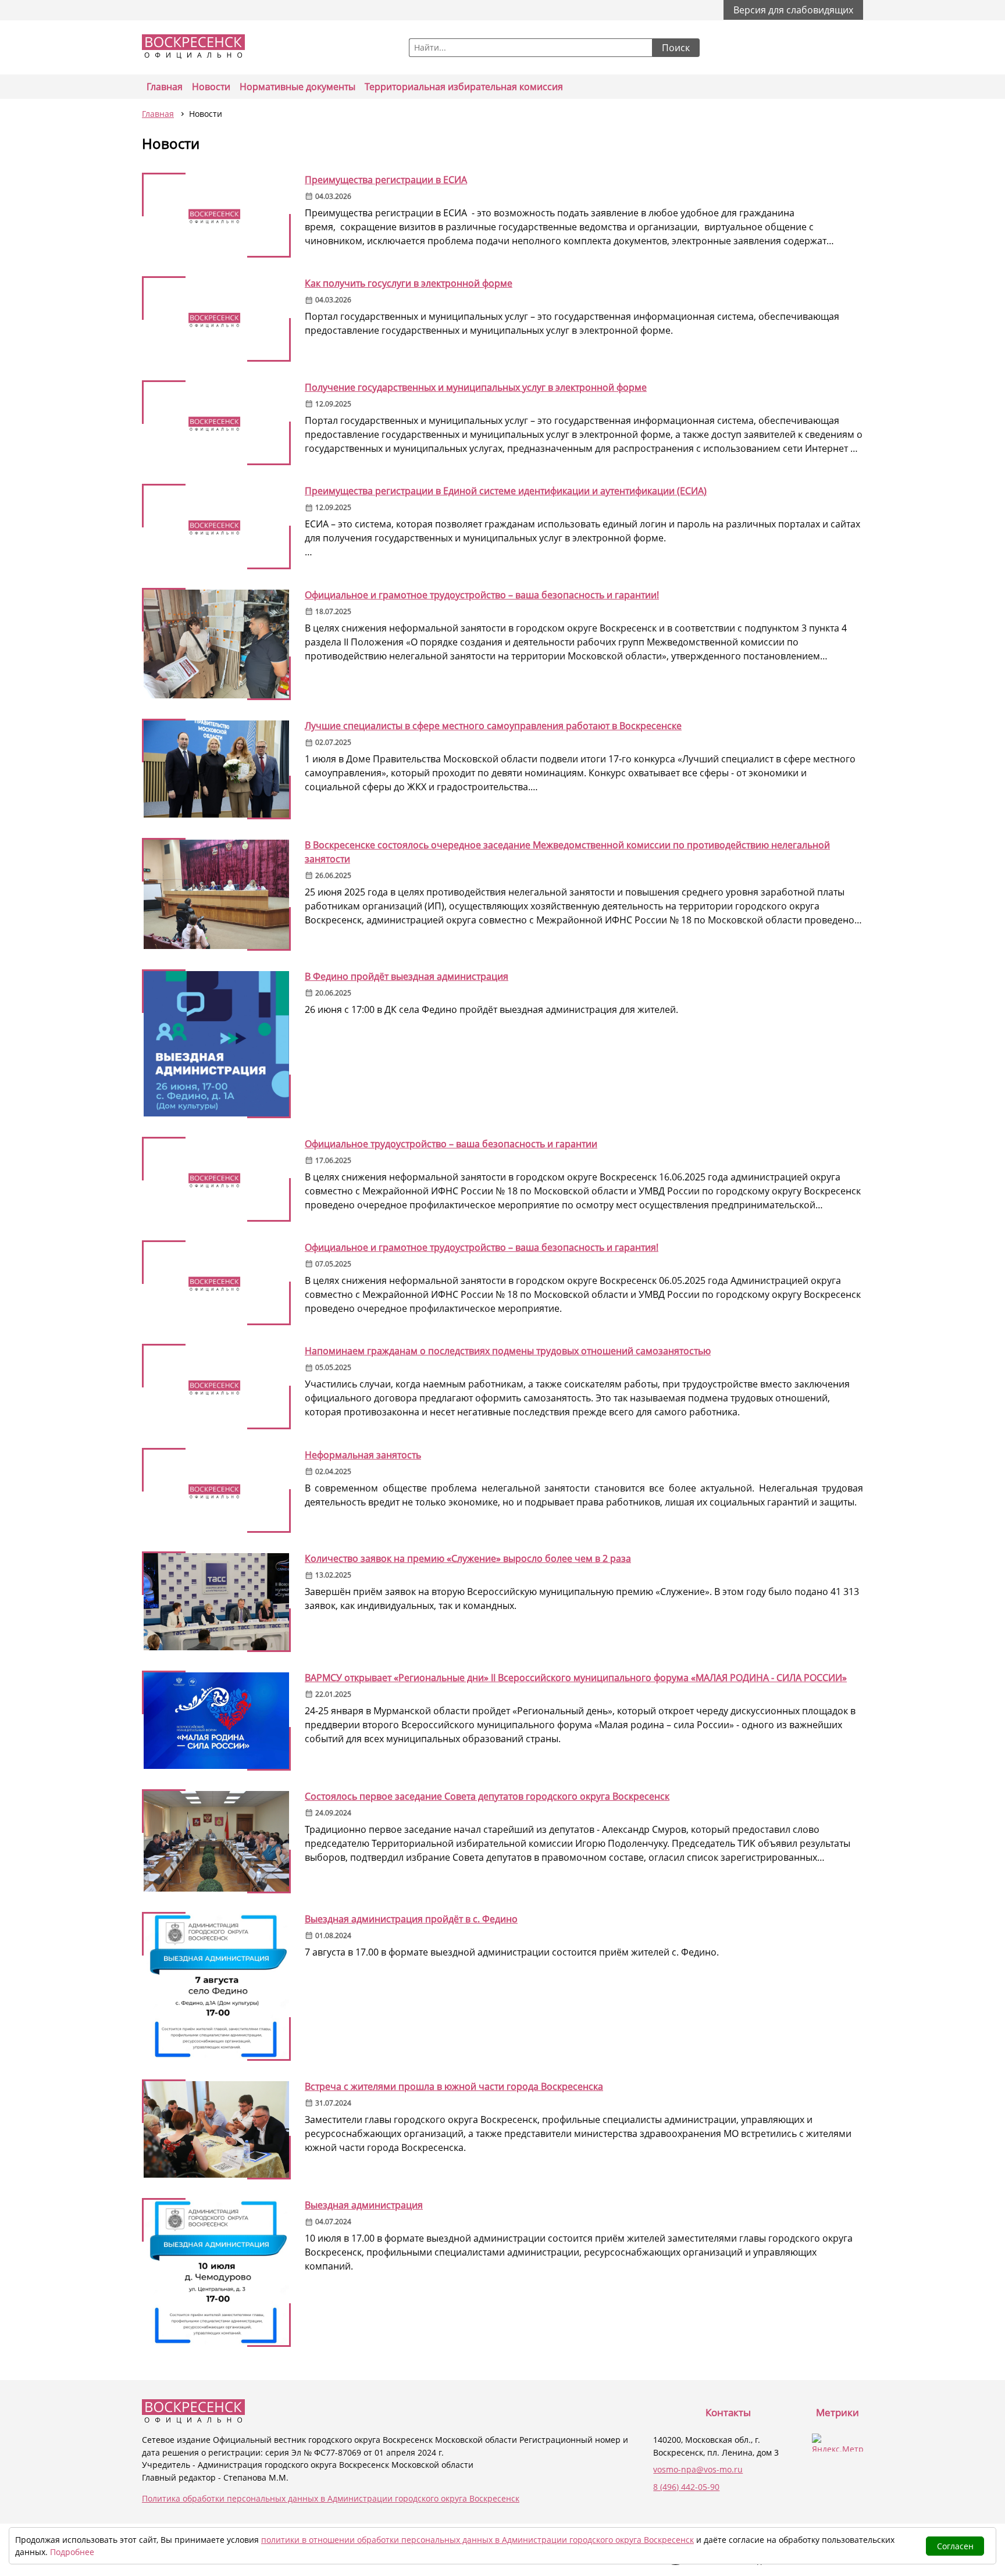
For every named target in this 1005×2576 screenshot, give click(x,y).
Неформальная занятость (363, 1455)
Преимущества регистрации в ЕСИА (386, 180)
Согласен (955, 2546)
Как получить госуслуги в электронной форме (409, 283)
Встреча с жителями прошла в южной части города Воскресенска (454, 2086)
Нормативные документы (297, 87)
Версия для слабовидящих (793, 10)
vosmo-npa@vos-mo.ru (698, 2469)
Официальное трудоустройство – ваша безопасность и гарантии (451, 1144)
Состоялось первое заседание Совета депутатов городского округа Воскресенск (487, 1796)
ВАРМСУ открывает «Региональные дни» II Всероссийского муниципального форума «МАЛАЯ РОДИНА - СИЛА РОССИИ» (576, 1678)
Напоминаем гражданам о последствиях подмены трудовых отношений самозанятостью (508, 1351)
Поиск (676, 48)
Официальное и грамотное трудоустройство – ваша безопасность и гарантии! (482, 595)
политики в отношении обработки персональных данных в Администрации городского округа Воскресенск (477, 2540)
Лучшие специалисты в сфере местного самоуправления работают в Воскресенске (493, 726)
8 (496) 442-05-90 (686, 2487)
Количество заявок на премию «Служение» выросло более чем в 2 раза (468, 1558)
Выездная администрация (364, 2205)
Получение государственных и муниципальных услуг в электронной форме (476, 387)
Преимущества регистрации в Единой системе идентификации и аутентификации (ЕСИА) (506, 491)
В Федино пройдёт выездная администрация (407, 976)
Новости (211, 87)
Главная (165, 87)
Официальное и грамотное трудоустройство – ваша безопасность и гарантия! (482, 1247)
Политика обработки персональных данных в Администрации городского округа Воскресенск (331, 2498)
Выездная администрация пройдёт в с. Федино (411, 1919)
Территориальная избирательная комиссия (464, 87)
